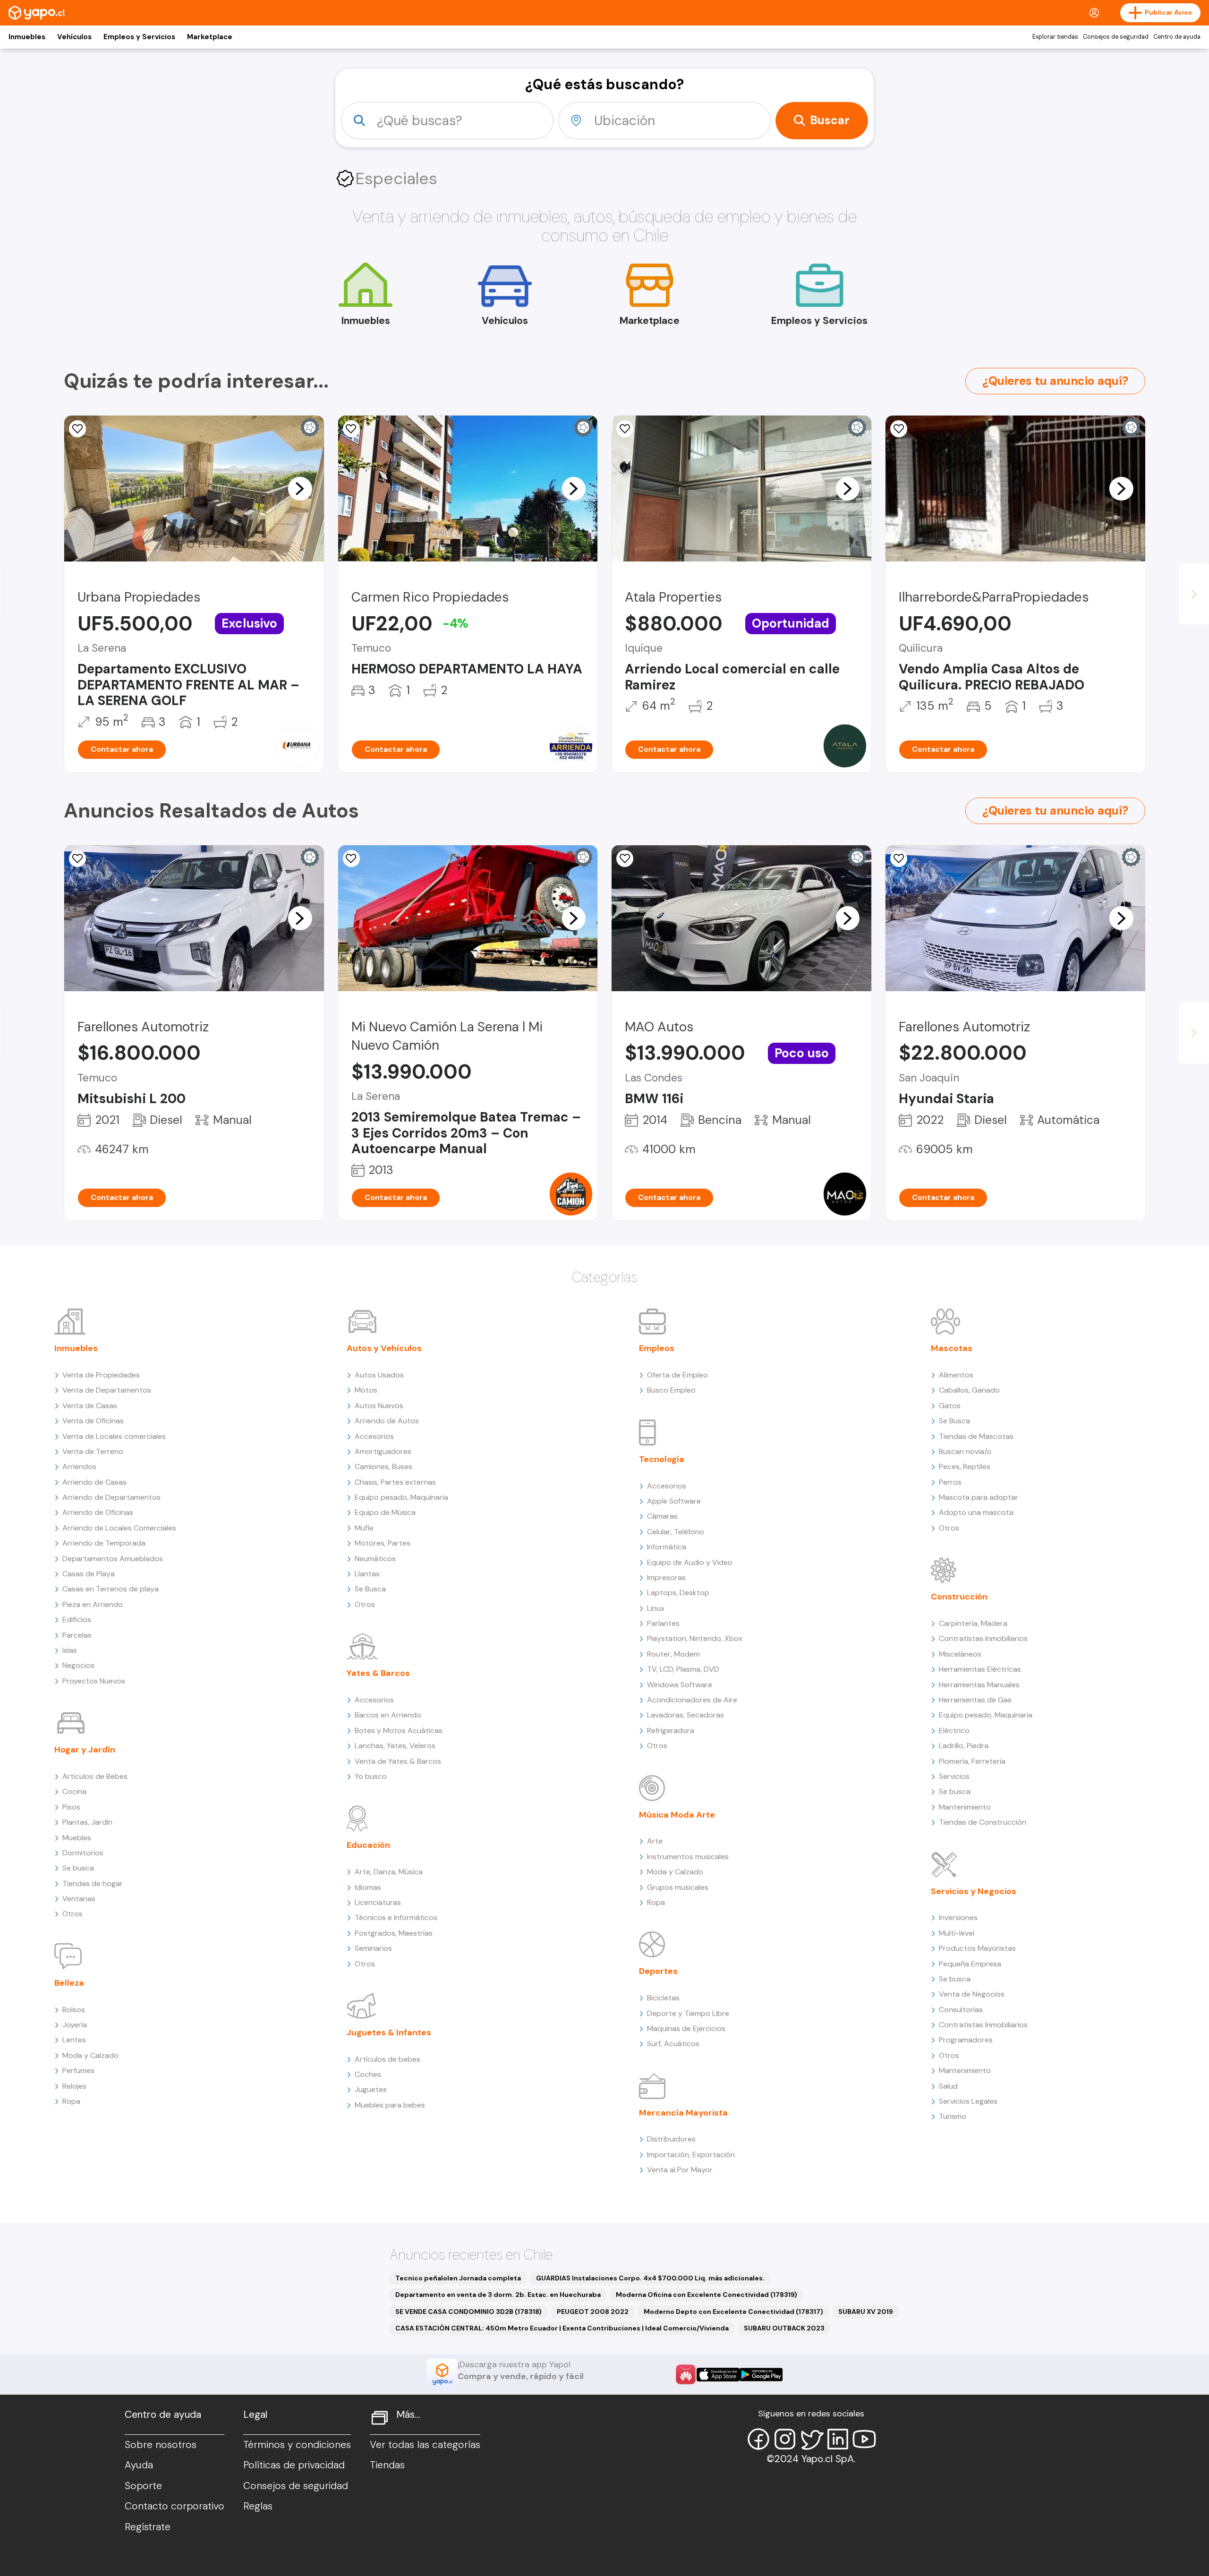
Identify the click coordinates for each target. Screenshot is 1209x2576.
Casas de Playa (89, 1574)
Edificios (77, 1620)
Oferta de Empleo (677, 1375)
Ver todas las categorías (425, 2445)
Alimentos (956, 1375)
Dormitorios (83, 1853)
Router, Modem (673, 1654)
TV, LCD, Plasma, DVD (683, 1669)
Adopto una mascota (976, 1512)
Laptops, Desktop (678, 1593)
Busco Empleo (671, 1390)
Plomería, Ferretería (972, 1761)
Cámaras (662, 1516)
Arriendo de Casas (94, 1482)
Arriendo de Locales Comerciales (119, 1528)
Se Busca (370, 1589)
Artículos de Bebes (95, 1776)
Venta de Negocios (972, 1994)
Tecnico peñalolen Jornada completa (458, 2278)
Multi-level (957, 1933)
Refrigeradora (671, 1730)
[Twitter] (811, 2439)
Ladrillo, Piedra (964, 1746)
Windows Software (680, 1685)
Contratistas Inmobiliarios (983, 1638)
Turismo (953, 2116)
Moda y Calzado (90, 2055)
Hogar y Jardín (85, 1750)
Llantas (367, 1574)
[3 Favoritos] (625, 429)
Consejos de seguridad (1116, 37)
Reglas (258, 2506)
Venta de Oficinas (93, 1421)
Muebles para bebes (390, 2105)
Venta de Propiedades (101, 1375)
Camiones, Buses (383, 1467)
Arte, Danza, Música (389, 1872)
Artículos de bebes (387, 2059)
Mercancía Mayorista (683, 2113)
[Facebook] (758, 2439)
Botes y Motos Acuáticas (399, 1730)
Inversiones (958, 1917)
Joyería (75, 2025)
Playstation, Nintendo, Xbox (695, 1638)
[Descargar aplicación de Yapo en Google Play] (761, 2375)
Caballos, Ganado (969, 1390)
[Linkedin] (838, 2439)
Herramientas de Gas (975, 1700)
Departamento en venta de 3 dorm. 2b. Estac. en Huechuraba (498, 2295)
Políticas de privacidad (294, 2465)
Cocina (74, 1791)
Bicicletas (663, 1998)
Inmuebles (27, 37)
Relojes (74, 2086)
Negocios (78, 1665)
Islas (70, 1650)
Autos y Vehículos (384, 1348)
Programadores (966, 2040)
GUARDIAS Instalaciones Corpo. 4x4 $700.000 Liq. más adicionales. (650, 2278)
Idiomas (368, 1887)
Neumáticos (375, 1559)
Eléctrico (954, 1730)
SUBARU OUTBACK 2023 (784, 2328)
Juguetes (371, 2089)
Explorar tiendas (1055, 37)
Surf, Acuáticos (673, 2044)
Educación (368, 1845)
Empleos (657, 1348)
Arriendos (79, 1467)
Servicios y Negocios (974, 1891)
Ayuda (139, 2465)
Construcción (959, 1597)
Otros (72, 1914)
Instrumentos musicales (688, 1857)
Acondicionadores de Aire (692, 1700)
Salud (948, 2086)
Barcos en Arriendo (388, 1715)
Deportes (658, 1971)
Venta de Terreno (93, 1451)
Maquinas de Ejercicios (686, 2028)
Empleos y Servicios (139, 37)
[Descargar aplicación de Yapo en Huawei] (686, 2374)
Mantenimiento (965, 1807)
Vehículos (74, 37)
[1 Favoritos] (351, 429)
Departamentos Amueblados (113, 1559)
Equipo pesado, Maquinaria (401, 1497)
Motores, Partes (383, 1543)
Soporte (143, 2486)
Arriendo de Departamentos (111, 1497)
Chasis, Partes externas (395, 1482)
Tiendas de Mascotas (976, 1436)
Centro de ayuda (1177, 37)
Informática (667, 1547)
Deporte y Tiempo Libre (688, 2013)
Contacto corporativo (175, 2506)
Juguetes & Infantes (389, 2032)
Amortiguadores (383, 1451)
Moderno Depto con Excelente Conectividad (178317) (733, 2312)
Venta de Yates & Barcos (398, 1761)
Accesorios (374, 1436)
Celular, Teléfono (676, 1532)
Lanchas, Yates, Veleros (395, 1746)
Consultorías (961, 2010)
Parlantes (663, 1623)
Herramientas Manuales (979, 1685)
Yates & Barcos (378, 1673)
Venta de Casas (90, 1406)
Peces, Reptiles (965, 1467)
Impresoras (666, 1577)
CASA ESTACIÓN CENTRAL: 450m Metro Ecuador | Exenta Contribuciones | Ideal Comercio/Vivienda (562, 2328)
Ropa (71, 2101)
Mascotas (952, 1348)
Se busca (78, 1868)
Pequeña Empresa (970, 1964)
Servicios (954, 1776)
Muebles (77, 1838)
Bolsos (74, 2010)
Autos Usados (379, 1375)
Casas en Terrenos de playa (111, 1589)
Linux (656, 1608)
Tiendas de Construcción (983, 1822)
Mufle (364, 1528)
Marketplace (210, 37)
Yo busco (371, 1776)
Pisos (71, 1807)
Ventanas (79, 1899)
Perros (950, 1482)
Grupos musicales (678, 1887)
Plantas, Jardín (87, 1822)
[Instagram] (785, 2439)
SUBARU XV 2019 (866, 2312)
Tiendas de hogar (93, 1883)
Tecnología (662, 1459)
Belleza (69, 1983)
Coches (368, 2074)
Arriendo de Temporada (104, 1543)
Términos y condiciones (297, 2445)
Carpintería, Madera (973, 1623)
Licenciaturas (378, 1902)
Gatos (950, 1406)
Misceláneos (960, 1654)
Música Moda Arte (677, 1815)
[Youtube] (864, 2439)
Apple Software (674, 1501)
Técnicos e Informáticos (396, 1917)
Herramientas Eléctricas (980, 1669)
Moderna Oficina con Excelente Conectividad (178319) (707, 2295)
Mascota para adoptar (979, 1497)
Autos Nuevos (379, 1406)
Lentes (74, 2040)
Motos (366, 1390)
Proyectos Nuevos (94, 1681)
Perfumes (78, 2070)
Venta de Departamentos (107, 1390)
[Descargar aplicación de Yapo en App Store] (718, 2375)
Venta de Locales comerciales (114, 1436)
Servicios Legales (968, 2101)
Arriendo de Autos (387, 1421)
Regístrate (148, 2527)
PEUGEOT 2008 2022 (593, 2312)
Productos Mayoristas (977, 1948)
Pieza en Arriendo (93, 1604)
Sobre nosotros (161, 2445)
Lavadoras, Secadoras (685, 1715)
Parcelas (77, 1635)
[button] (300, 488)
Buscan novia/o (965, 1451)
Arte (655, 1841)
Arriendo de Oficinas (98, 1512)
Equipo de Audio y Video (690, 1562)
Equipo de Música (385, 1512)
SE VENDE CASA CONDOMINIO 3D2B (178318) (468, 2312)
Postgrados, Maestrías (394, 1933)
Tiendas (387, 2465)
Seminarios (373, 1948)
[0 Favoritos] (77, 429)
